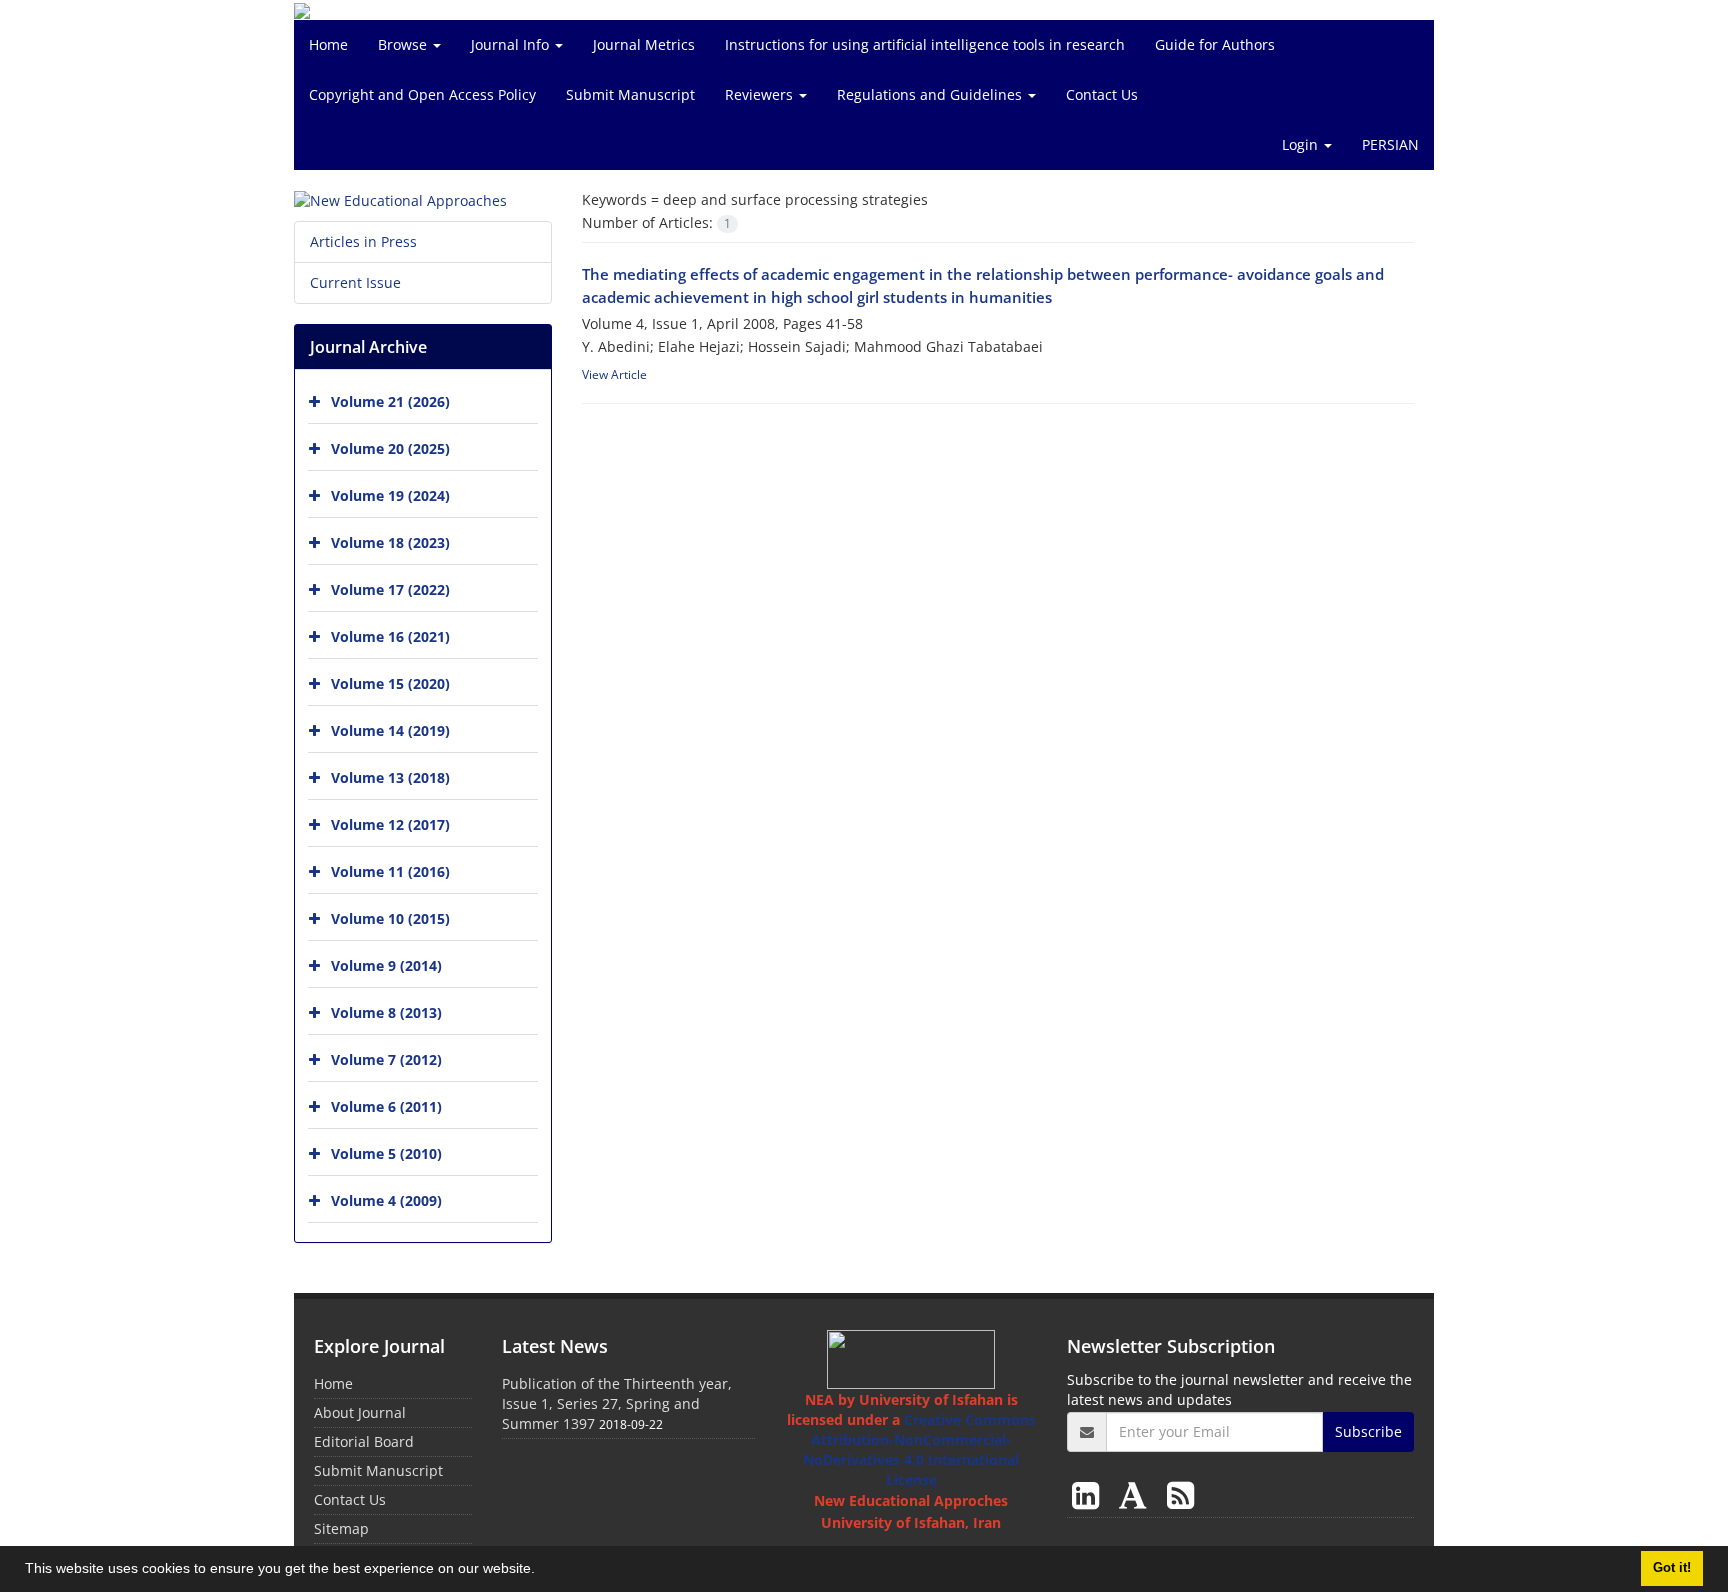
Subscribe (1368, 1431)
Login (1302, 144)
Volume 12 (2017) (390, 824)
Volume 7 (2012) (386, 1059)
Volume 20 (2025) (390, 448)
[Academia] (1137, 1494)
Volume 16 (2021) (390, 636)
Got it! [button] (1672, 1568)
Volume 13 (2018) (390, 777)
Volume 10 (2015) (390, 918)
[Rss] (1180, 1494)
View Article (614, 374)
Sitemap (341, 1528)
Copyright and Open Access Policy (422, 94)
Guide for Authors (1215, 44)
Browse (404, 44)
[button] (542, 1571)
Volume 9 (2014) (386, 965)
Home (328, 44)
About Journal (360, 1412)
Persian (1390, 144)
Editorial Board (364, 1441)
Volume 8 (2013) (386, 1012)
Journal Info (512, 44)
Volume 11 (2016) (390, 871)
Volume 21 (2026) (390, 401)
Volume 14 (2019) (390, 730)
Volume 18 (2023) (390, 542)
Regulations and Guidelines (931, 94)
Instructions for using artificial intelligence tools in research (925, 44)
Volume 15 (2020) (390, 683)
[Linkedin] (1089, 1494)
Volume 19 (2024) (390, 495)
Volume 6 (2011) (386, 1106)
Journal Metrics (644, 44)
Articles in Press (363, 241)
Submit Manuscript (630, 94)
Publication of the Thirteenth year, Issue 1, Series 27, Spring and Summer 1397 (617, 1403)
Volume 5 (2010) (386, 1153)
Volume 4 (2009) (386, 1200)
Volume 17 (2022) (390, 589)
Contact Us (1102, 94)
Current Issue (355, 282)
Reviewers (761, 94)
